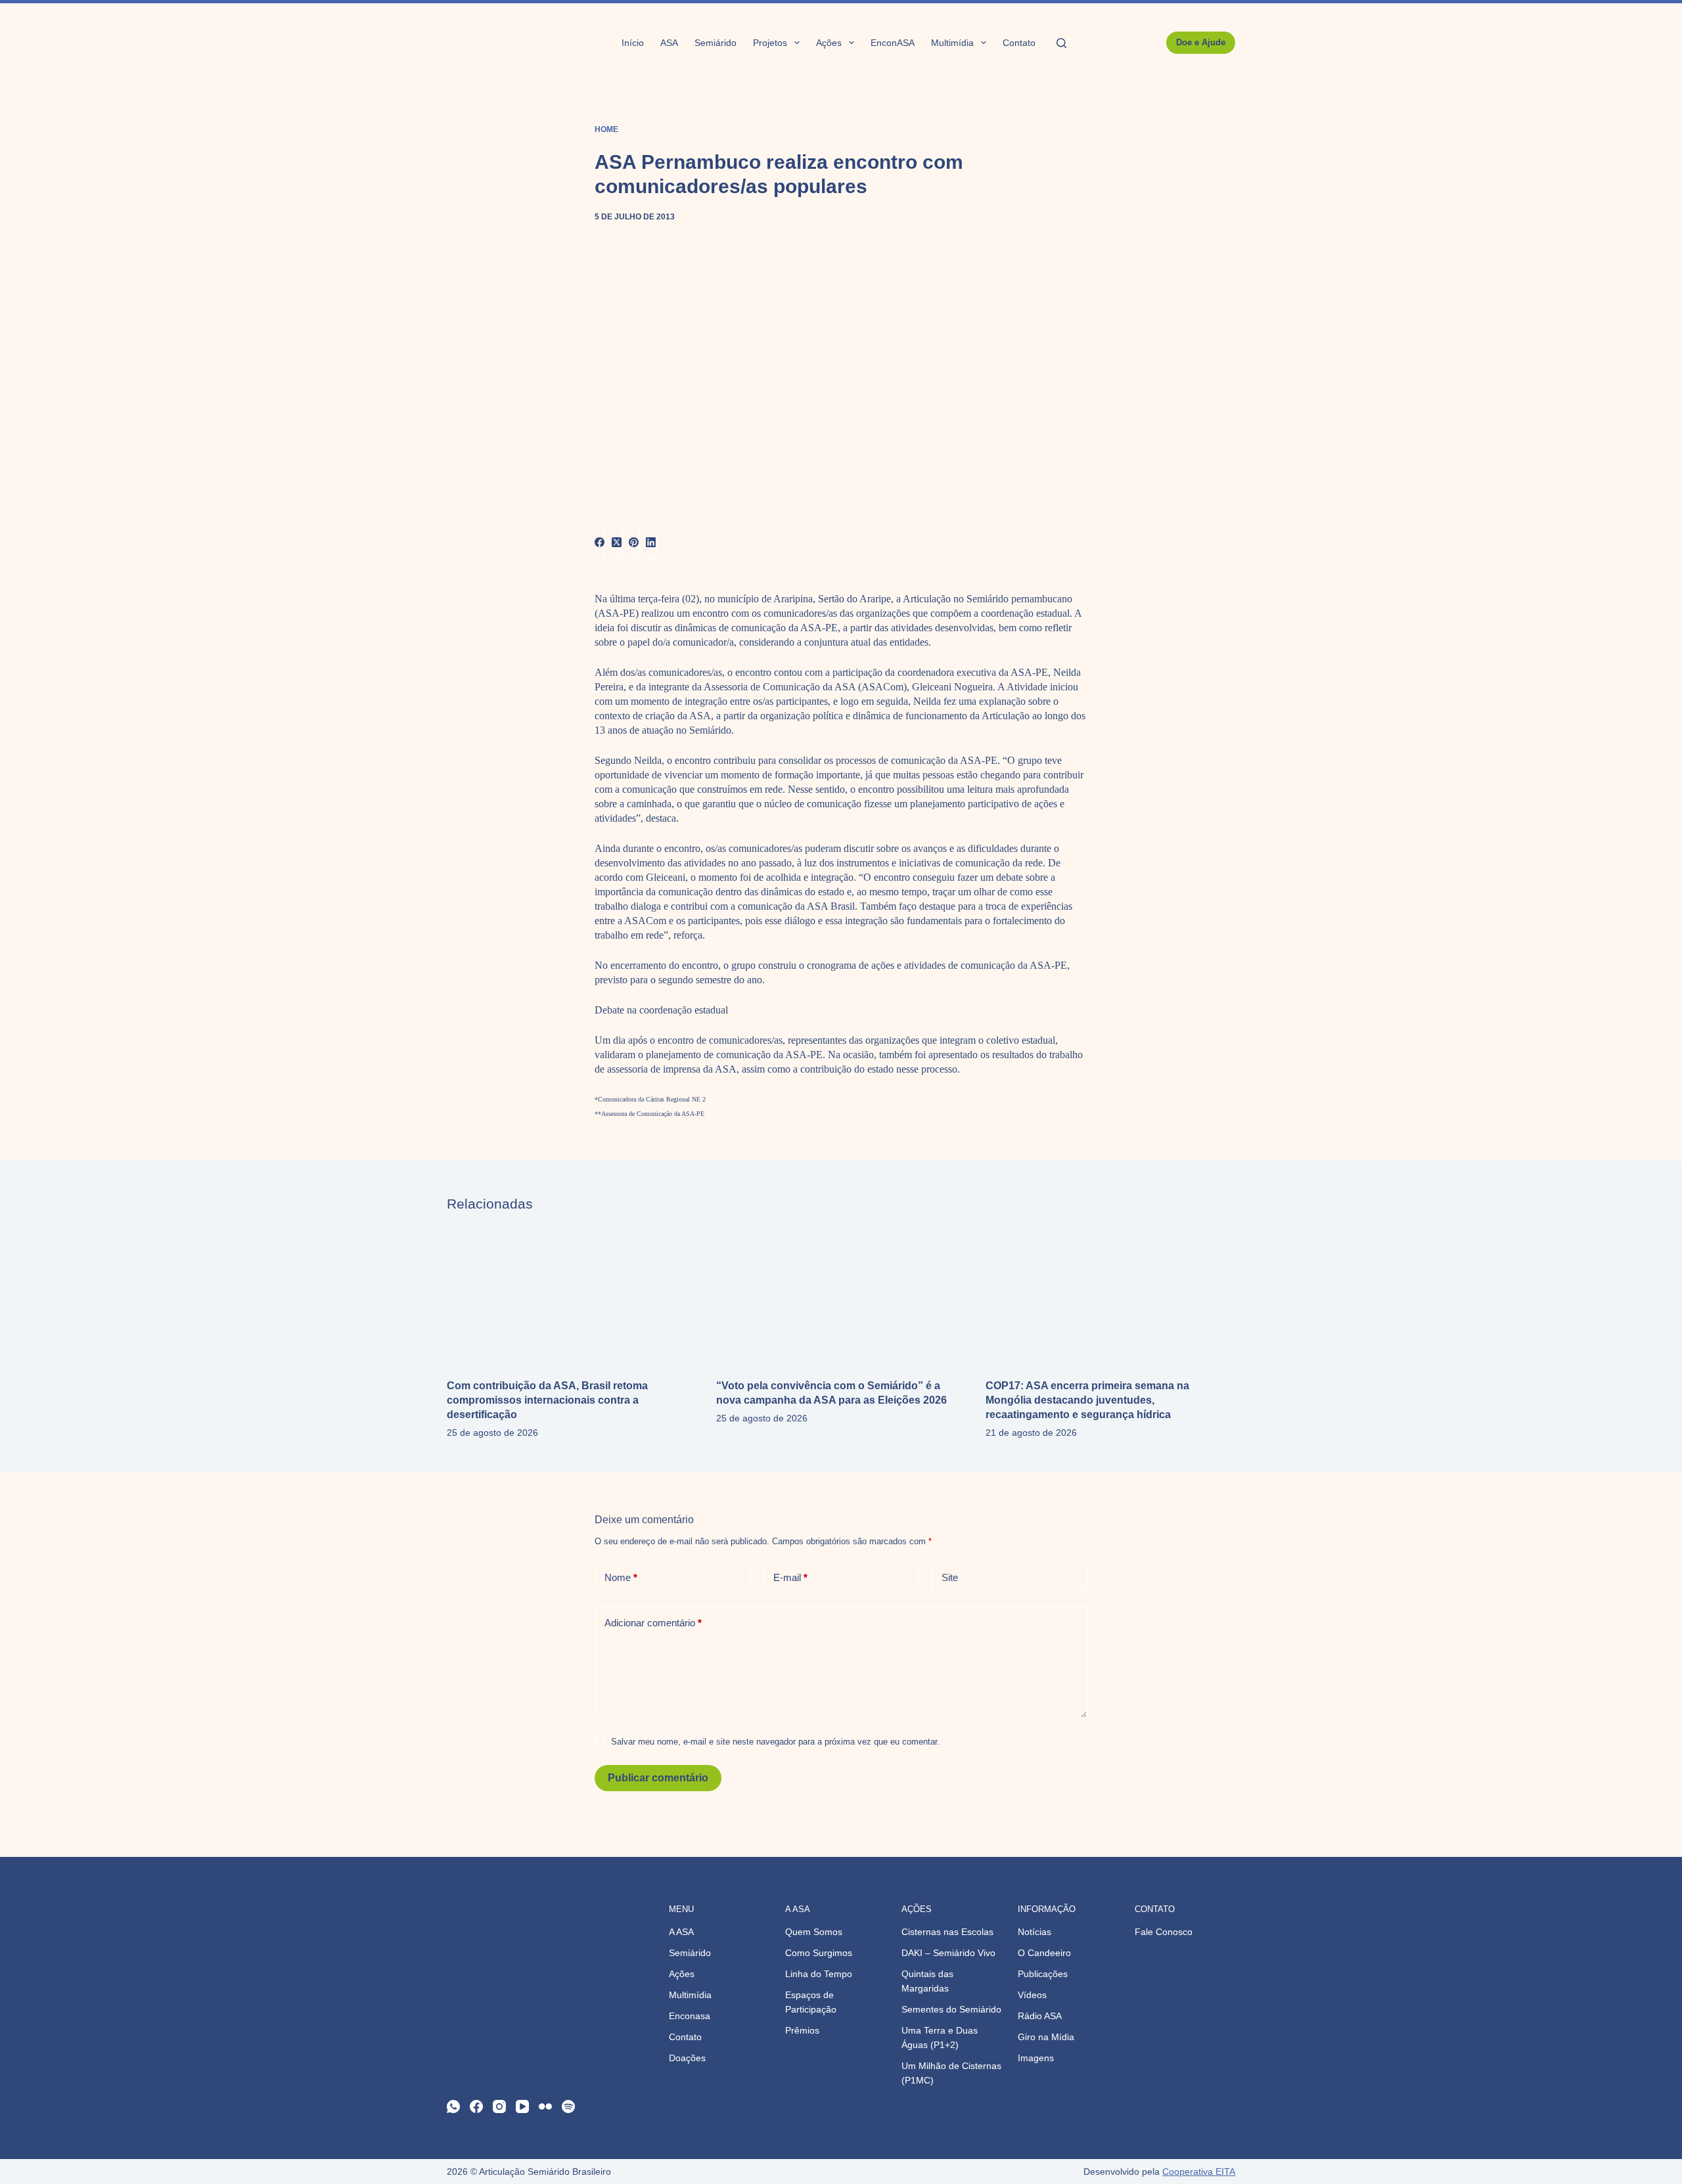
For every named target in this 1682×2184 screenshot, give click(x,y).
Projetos (770, 43)
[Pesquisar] (1061, 43)
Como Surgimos (819, 1953)
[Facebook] (600, 542)
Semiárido (716, 43)
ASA (669, 43)
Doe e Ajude (1201, 42)
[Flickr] (545, 2106)
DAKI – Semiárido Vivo (948, 1953)
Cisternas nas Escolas (947, 1932)
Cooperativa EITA (1199, 2172)
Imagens (1036, 2058)
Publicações (1043, 1974)
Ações (829, 43)
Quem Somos (814, 1932)
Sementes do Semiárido (951, 2009)
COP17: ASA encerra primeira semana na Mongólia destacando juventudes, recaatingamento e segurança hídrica (1087, 1400)
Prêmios (802, 2030)
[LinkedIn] (651, 542)
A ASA (681, 1932)
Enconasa (690, 2016)
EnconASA (893, 43)
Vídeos (1032, 1995)
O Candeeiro (1044, 1953)
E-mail (790, 1577)
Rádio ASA (1040, 2016)
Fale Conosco (1164, 1932)
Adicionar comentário (653, 1623)
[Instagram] (499, 2106)
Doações (687, 2058)
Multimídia (952, 43)
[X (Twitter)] (617, 542)
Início (633, 43)
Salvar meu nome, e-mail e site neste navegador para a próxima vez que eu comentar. (775, 1742)
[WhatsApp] (453, 2106)
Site (950, 1577)
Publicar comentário (658, 1778)
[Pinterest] (634, 542)
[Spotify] (568, 2106)
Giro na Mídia (1046, 2037)
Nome (621, 1577)
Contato (1019, 43)
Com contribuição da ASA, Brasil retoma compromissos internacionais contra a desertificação (547, 1400)
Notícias (1034, 1932)
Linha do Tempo (819, 1974)
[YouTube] (522, 2106)
